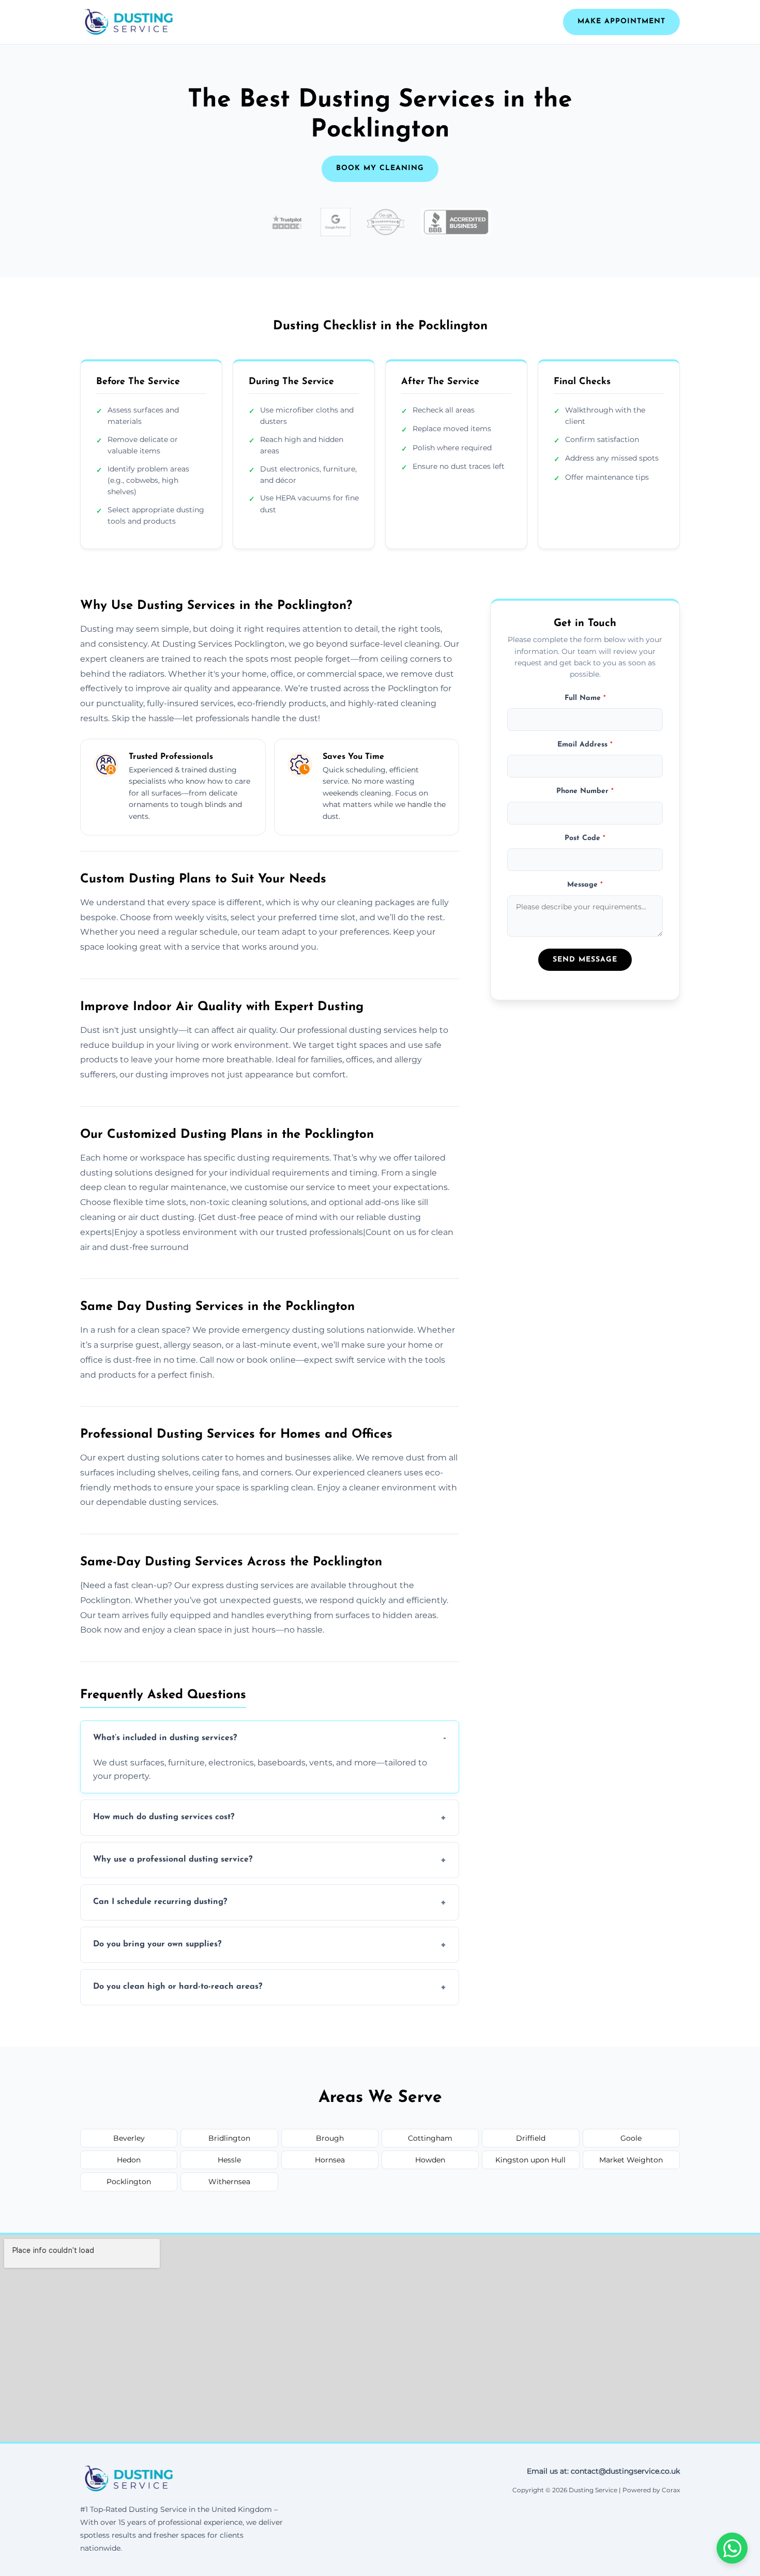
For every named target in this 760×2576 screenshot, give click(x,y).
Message (585, 885)
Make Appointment (621, 21)
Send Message (585, 960)
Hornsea (330, 2160)
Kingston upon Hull (530, 2160)
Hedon (129, 2160)
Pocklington (129, 2182)
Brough (330, 2138)
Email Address (585, 745)
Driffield (531, 2138)
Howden (430, 2160)
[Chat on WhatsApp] (732, 2548)
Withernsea (229, 2182)
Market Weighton (631, 2160)
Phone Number (585, 792)
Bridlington (229, 2138)
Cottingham (430, 2138)
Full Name (585, 698)
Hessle (229, 2160)
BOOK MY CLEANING (380, 168)
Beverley (129, 2138)
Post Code (585, 838)
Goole (631, 2138)
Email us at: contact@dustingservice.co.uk (603, 2471)
